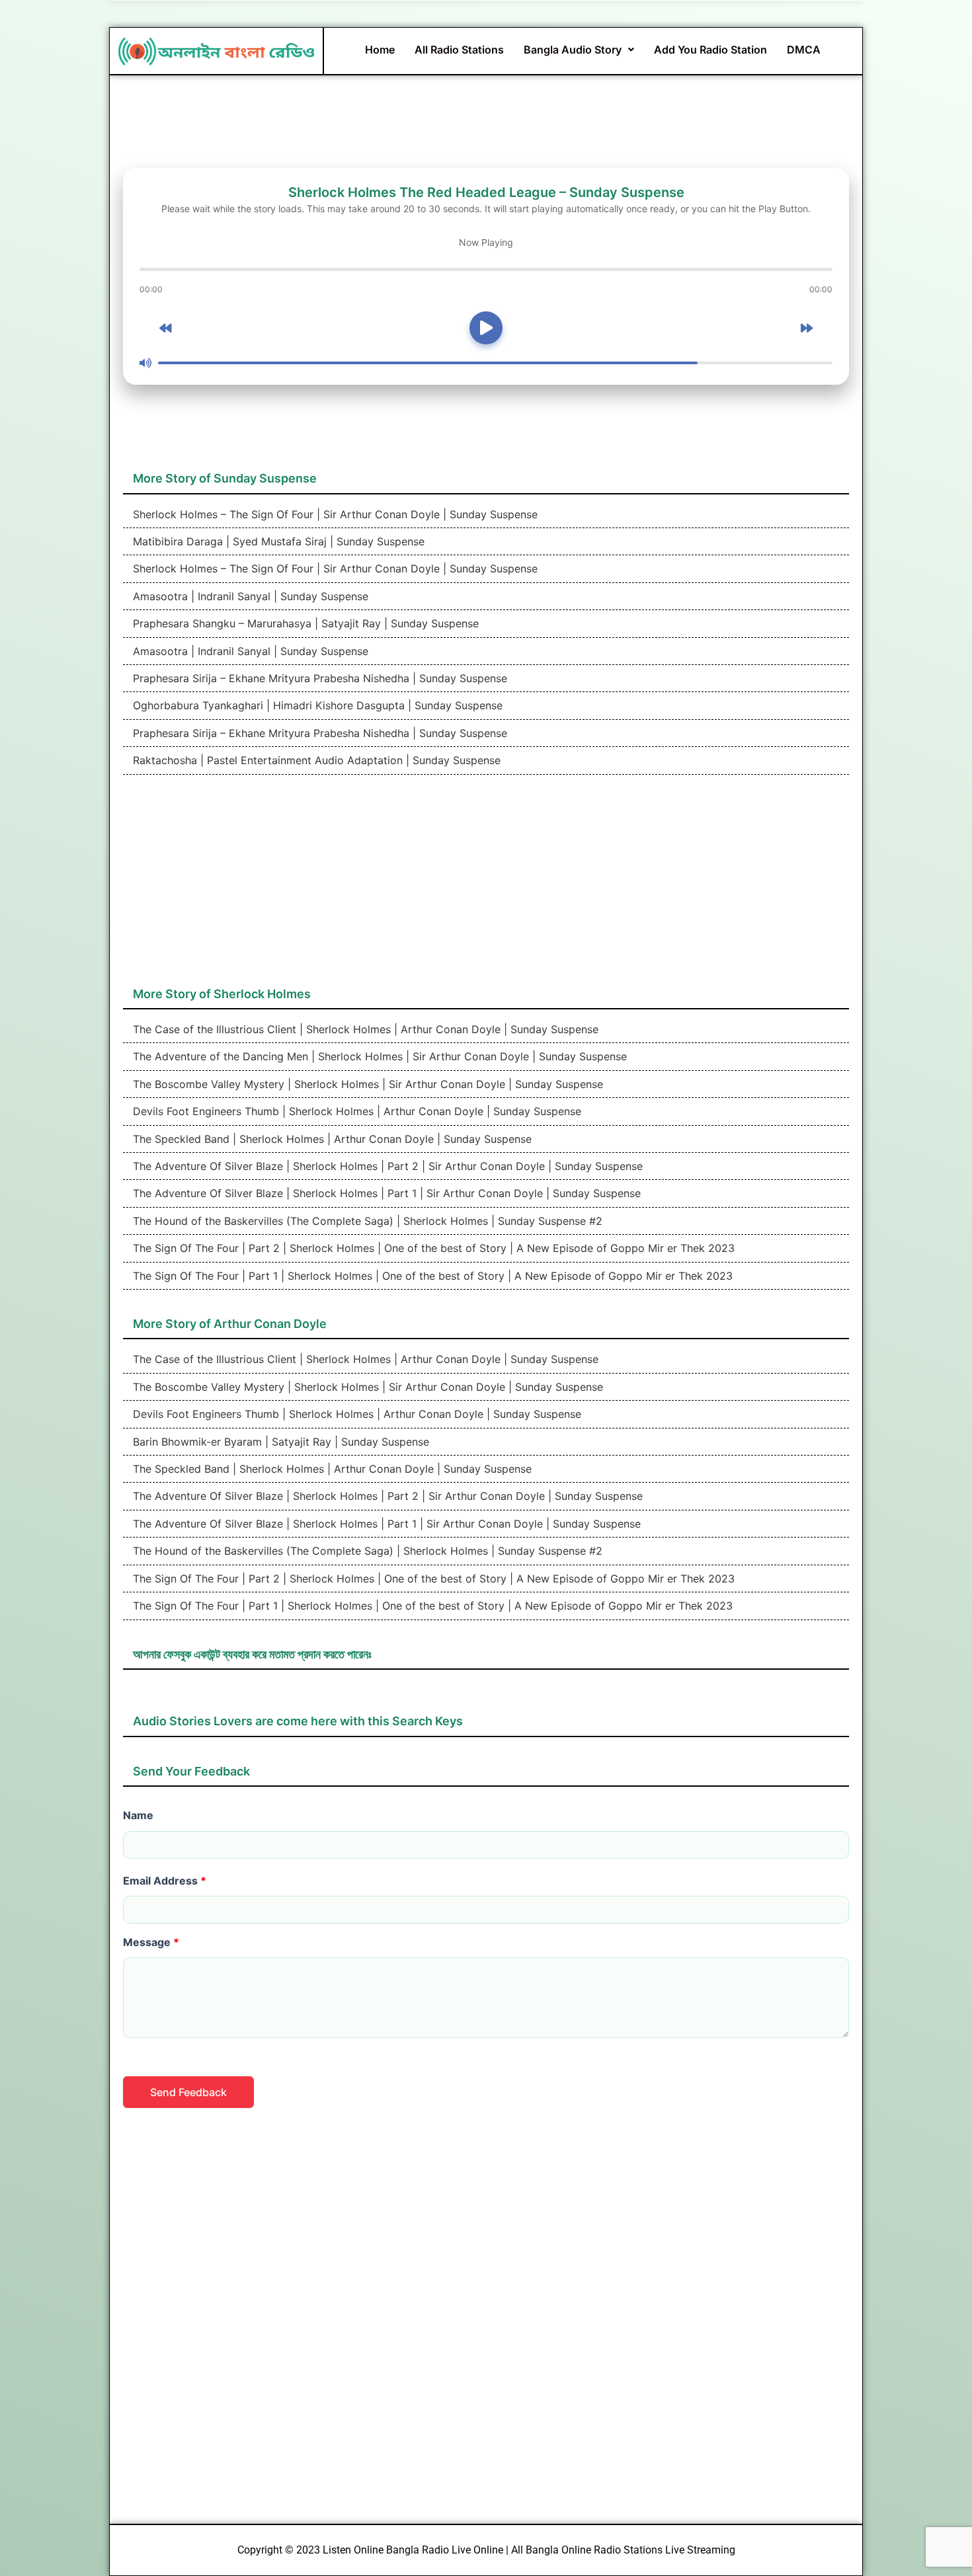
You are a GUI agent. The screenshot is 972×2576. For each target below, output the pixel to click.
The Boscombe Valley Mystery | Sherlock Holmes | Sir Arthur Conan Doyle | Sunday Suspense (366, 1084)
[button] (579, 50)
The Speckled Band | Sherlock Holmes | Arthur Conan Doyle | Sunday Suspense (331, 1139)
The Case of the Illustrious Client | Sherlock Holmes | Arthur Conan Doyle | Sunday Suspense (364, 1029)
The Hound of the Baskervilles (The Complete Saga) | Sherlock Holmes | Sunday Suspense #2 (366, 1221)
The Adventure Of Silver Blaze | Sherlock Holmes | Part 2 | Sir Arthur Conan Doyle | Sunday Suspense (386, 1166)
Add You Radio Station (710, 50)
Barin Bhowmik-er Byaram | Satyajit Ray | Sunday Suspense (279, 1442)
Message (151, 1942)
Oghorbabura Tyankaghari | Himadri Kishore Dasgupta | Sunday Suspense (316, 705)
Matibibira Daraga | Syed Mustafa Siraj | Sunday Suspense (277, 541)
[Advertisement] (486, 887)
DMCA (804, 50)
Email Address (165, 1881)
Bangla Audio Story (573, 50)
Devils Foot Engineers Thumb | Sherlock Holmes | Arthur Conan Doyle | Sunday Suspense (355, 1111)
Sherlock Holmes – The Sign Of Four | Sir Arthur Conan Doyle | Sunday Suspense (334, 514)
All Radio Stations (459, 50)
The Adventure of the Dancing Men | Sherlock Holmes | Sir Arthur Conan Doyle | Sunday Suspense (378, 1056)
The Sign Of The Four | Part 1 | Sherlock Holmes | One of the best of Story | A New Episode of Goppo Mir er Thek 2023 (431, 1276)
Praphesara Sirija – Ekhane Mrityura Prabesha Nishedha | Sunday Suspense (318, 678)
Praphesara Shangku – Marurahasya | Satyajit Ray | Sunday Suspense (304, 623)
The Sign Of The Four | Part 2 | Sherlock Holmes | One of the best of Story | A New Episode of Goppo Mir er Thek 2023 (432, 1248)
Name (138, 1815)
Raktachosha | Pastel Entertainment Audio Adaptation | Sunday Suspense (315, 760)
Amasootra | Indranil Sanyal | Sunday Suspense (249, 596)
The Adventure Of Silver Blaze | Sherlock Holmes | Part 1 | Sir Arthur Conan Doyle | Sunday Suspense (385, 1193)
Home (380, 50)
